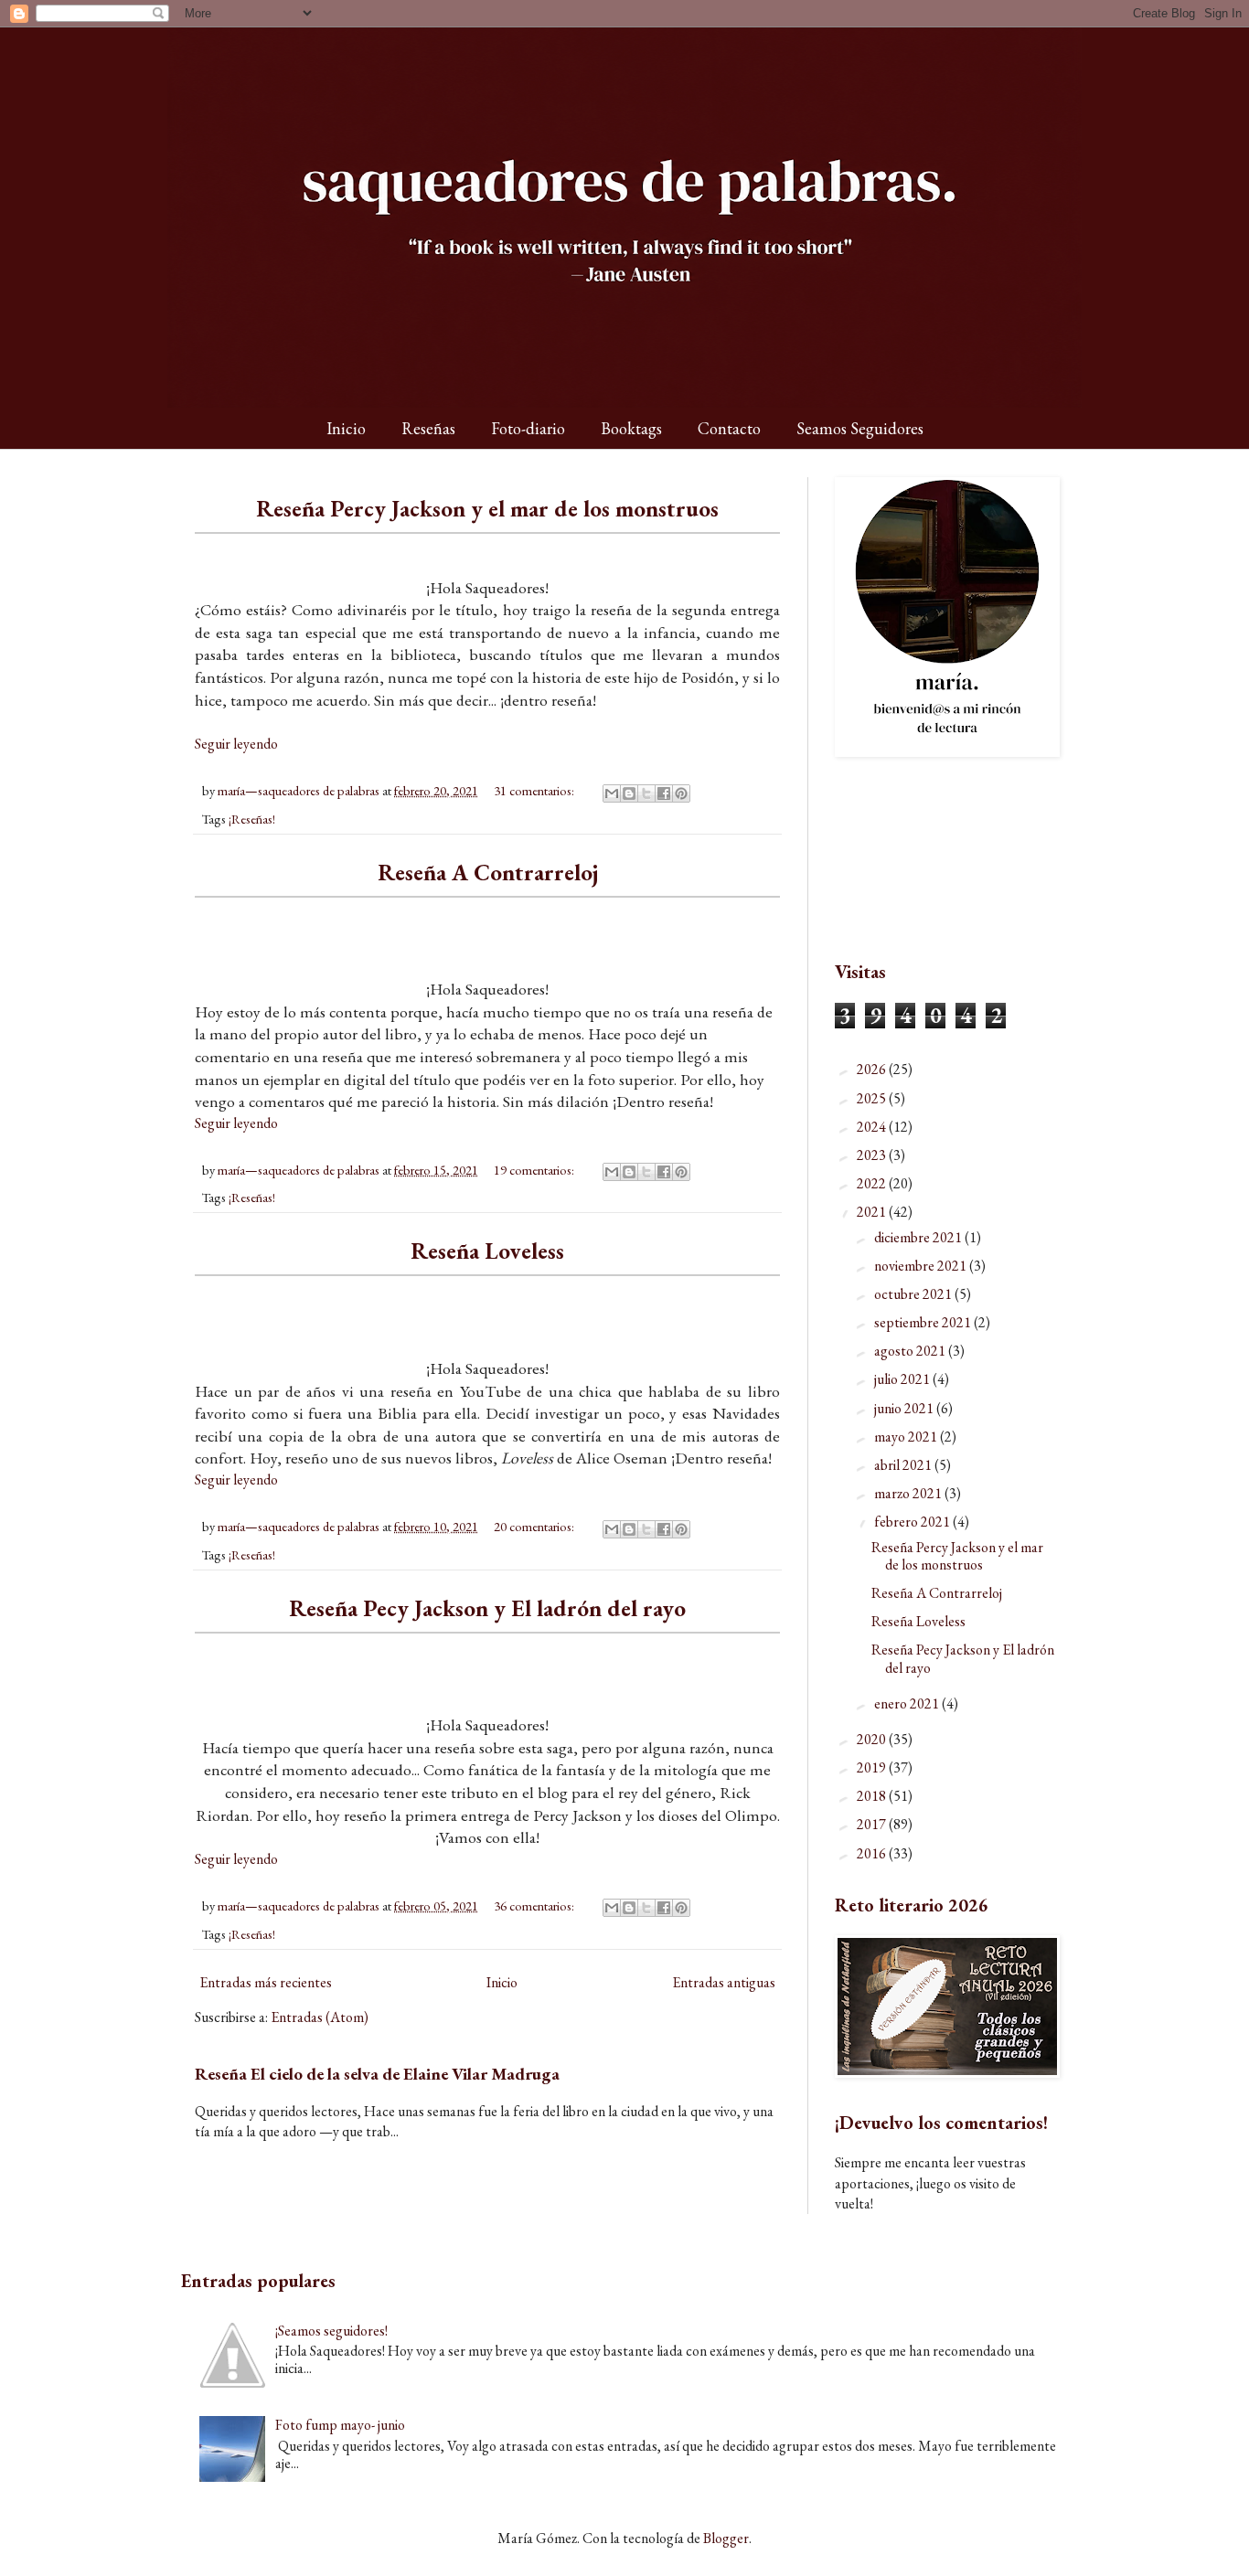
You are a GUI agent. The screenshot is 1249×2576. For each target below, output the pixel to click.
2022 (873, 1183)
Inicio (346, 428)
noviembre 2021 (922, 1266)
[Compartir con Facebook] (664, 793)
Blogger (726, 2538)
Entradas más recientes (266, 1982)
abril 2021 (904, 1465)
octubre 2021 (914, 1294)
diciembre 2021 (919, 1237)
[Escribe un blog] (629, 793)
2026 (873, 1069)
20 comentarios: (535, 1526)
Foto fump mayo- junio (340, 2425)
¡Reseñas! (252, 819)
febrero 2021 (913, 1522)
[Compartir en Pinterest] (681, 793)
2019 (873, 1767)
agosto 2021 (911, 1351)
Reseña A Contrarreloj (488, 872)
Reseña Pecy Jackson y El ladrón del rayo (487, 1608)
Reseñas (428, 428)
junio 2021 (905, 1408)
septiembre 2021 (924, 1322)
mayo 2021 (907, 1437)
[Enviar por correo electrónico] (612, 793)
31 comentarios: (535, 790)
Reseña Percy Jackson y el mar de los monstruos (487, 508)
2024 (873, 1127)
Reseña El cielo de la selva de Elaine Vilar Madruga (377, 2074)
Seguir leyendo (236, 744)
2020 (873, 1739)
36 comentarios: (535, 1905)
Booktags (631, 428)
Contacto (729, 428)
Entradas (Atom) (320, 2017)
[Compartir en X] (646, 793)
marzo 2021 (909, 1493)
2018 (873, 1796)
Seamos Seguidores (860, 428)
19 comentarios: (535, 1170)
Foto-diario (528, 428)
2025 (873, 1098)
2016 (873, 1853)
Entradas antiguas (724, 1982)
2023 (873, 1155)
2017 (873, 1824)
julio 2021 (903, 1379)
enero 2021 (908, 1703)
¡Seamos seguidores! (331, 2331)
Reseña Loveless (487, 1251)
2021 (873, 1212)
